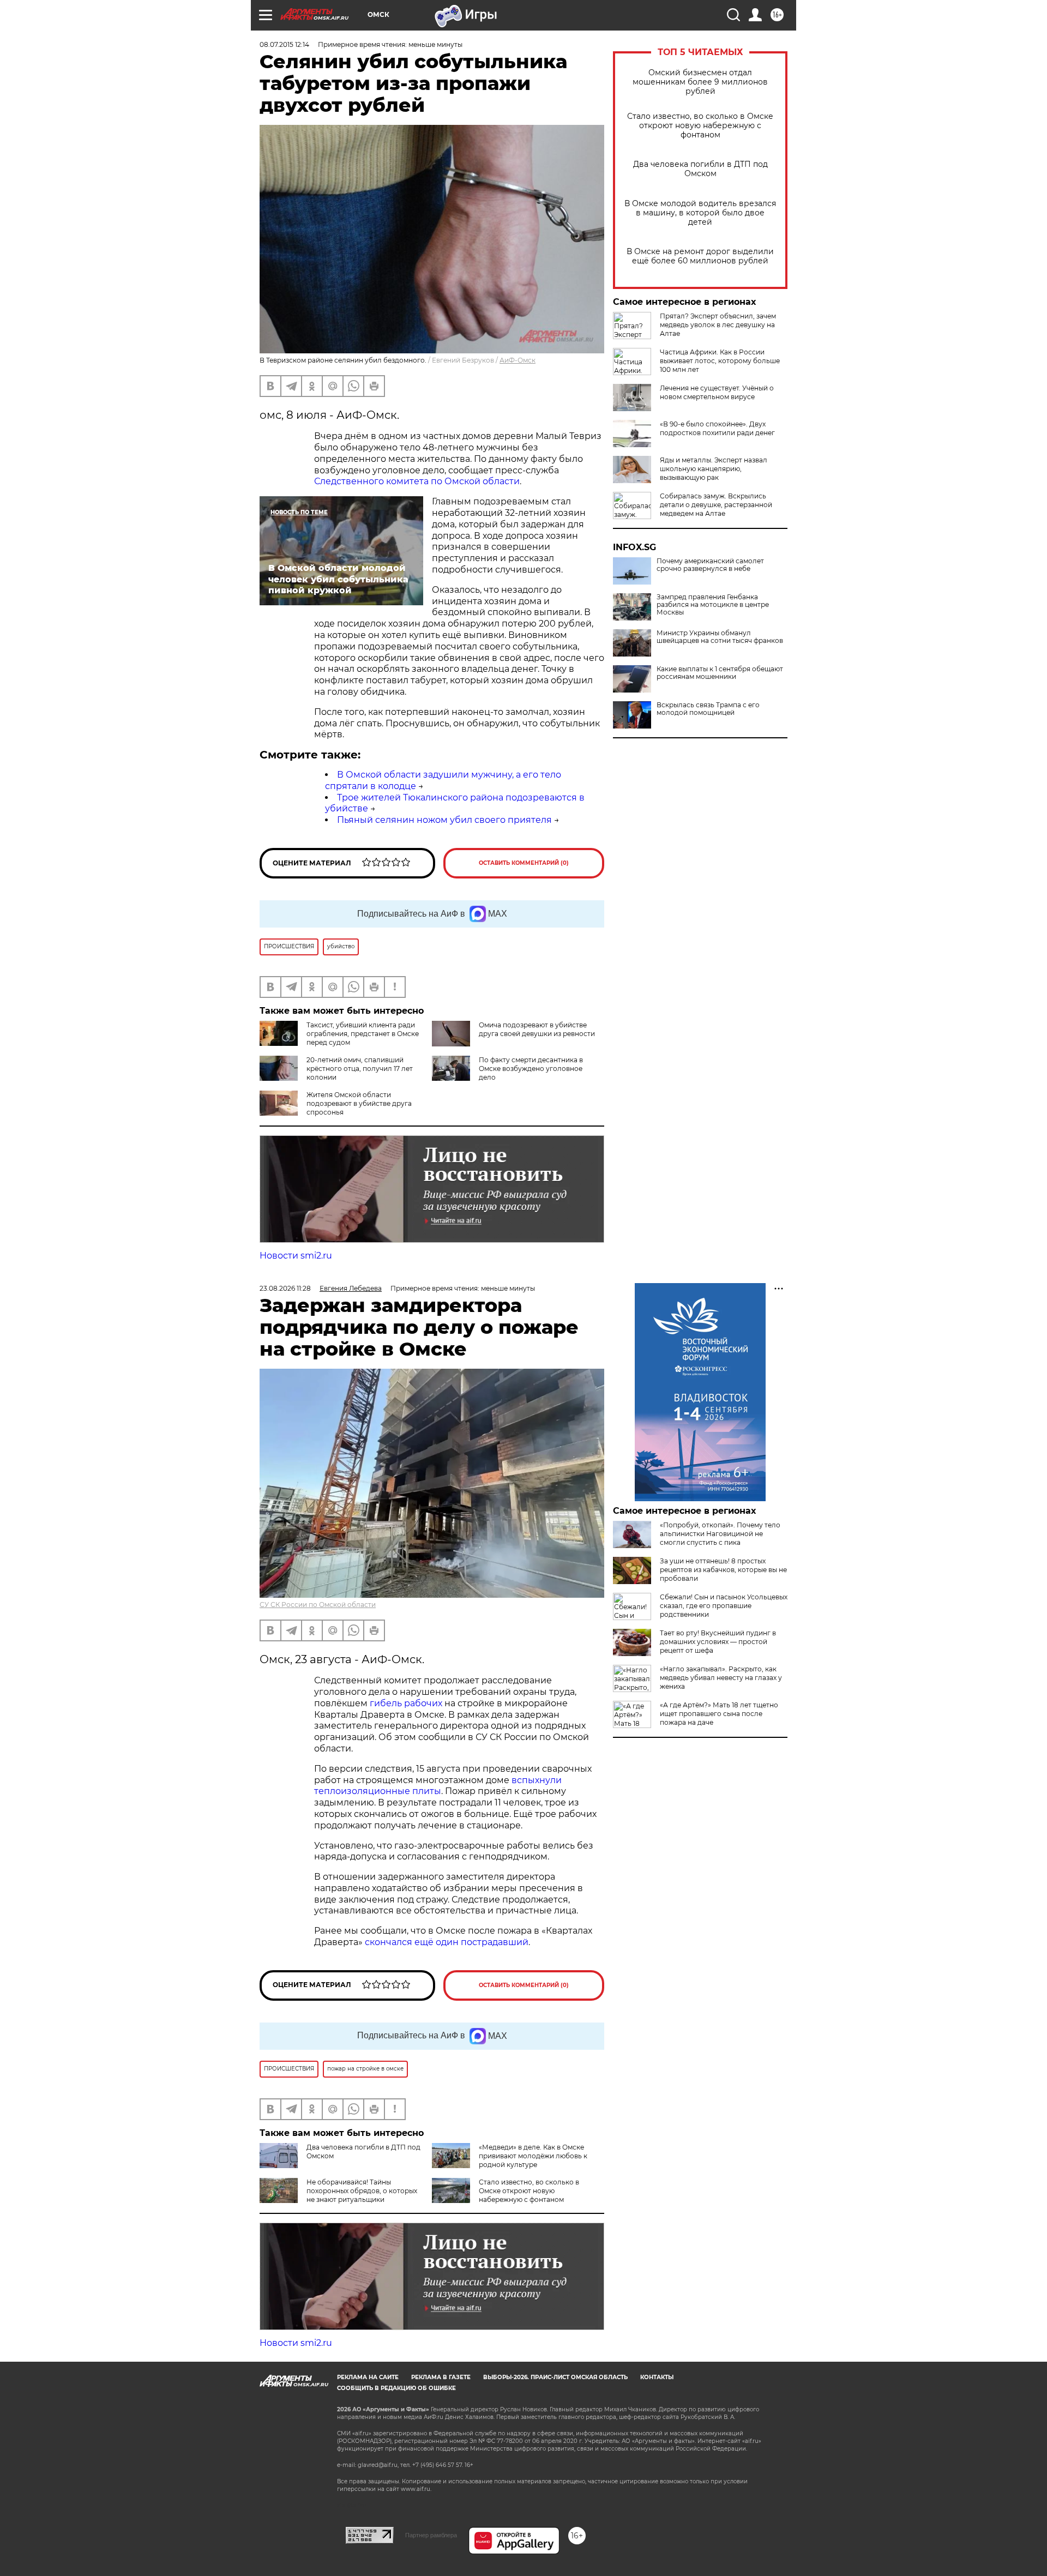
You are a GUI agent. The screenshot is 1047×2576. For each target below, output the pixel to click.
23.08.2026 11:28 (285, 1288)
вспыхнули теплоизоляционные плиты (438, 1786)
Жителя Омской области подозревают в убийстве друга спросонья (359, 1103)
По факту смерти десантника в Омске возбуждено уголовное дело (531, 1069)
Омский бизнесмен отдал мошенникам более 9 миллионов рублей (700, 82)
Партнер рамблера (431, 2535)
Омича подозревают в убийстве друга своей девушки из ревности (537, 1029)
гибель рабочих (406, 1703)
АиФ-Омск (518, 360)
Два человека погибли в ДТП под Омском (700, 169)
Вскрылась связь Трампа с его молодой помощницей (708, 709)
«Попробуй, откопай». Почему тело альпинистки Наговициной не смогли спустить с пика (720, 1534)
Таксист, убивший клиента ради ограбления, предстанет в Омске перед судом (363, 1034)
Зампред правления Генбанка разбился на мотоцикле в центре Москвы (713, 605)
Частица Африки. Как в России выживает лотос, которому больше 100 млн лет (720, 361)
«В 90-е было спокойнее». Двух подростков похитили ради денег (717, 428)
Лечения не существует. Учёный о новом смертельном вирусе (717, 392)
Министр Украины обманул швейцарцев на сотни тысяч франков (720, 637)
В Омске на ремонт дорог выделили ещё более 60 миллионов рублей (700, 256)
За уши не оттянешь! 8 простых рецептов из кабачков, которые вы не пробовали (723, 1570)
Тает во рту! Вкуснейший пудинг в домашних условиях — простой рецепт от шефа (718, 1642)
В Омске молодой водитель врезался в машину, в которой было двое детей (700, 213)
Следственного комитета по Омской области (417, 481)
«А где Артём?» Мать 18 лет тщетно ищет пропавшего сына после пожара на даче (719, 1714)
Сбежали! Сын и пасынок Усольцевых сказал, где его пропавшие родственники (724, 1606)
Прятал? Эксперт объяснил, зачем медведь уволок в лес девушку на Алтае (718, 325)
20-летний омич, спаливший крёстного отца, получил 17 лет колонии (360, 1069)
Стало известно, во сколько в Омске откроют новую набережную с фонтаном (700, 126)
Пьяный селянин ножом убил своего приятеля (444, 820)
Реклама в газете (441, 2377)
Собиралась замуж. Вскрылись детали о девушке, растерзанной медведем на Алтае (716, 505)
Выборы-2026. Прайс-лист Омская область (555, 2377)
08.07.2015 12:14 (284, 44)
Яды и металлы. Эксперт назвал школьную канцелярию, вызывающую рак (714, 469)
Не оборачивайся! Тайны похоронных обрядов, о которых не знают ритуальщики (362, 2191)
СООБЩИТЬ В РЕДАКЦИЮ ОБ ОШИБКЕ (396, 2388)
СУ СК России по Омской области (318, 1605)
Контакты (657, 2377)
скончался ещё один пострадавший (447, 1942)
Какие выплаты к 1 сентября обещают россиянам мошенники (720, 673)
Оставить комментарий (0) (524, 863)
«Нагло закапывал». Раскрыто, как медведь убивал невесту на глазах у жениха (721, 1678)
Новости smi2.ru (296, 1256)
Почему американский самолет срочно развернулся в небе (710, 565)
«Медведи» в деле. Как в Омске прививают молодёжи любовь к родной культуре (533, 2156)
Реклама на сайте (368, 2377)
